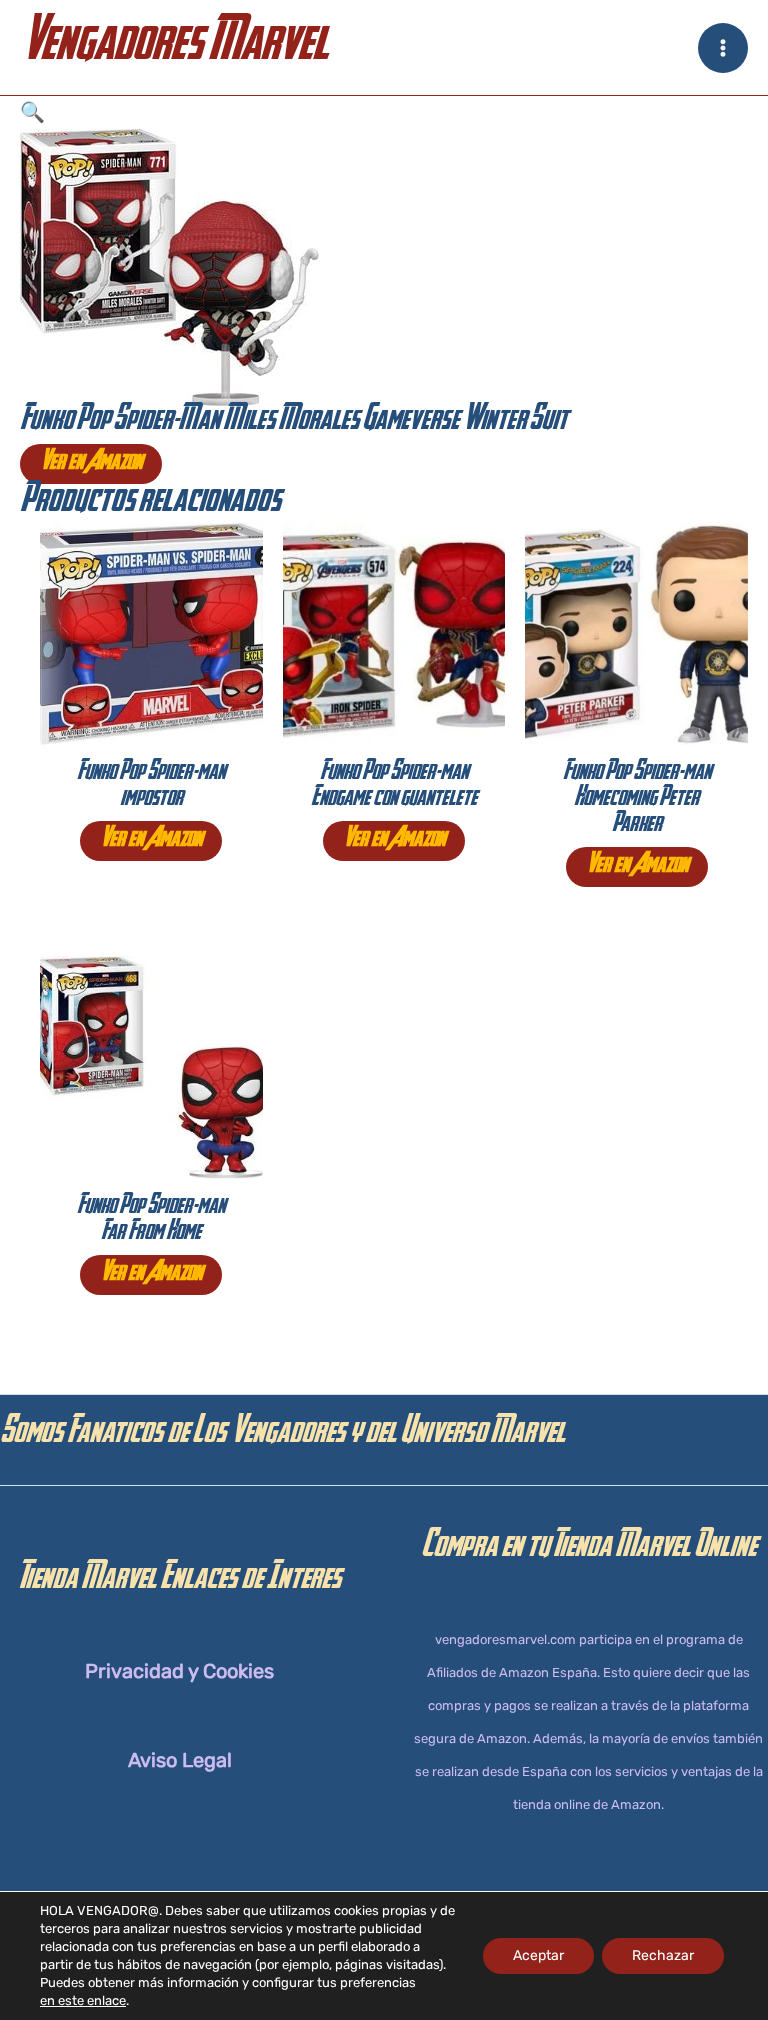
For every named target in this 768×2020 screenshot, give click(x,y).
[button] (384, 112)
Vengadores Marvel (174, 47)
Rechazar (663, 1955)
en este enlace (83, 2000)
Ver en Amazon (91, 464)
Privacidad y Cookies (179, 1671)
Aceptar (538, 1955)
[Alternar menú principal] (723, 48)
